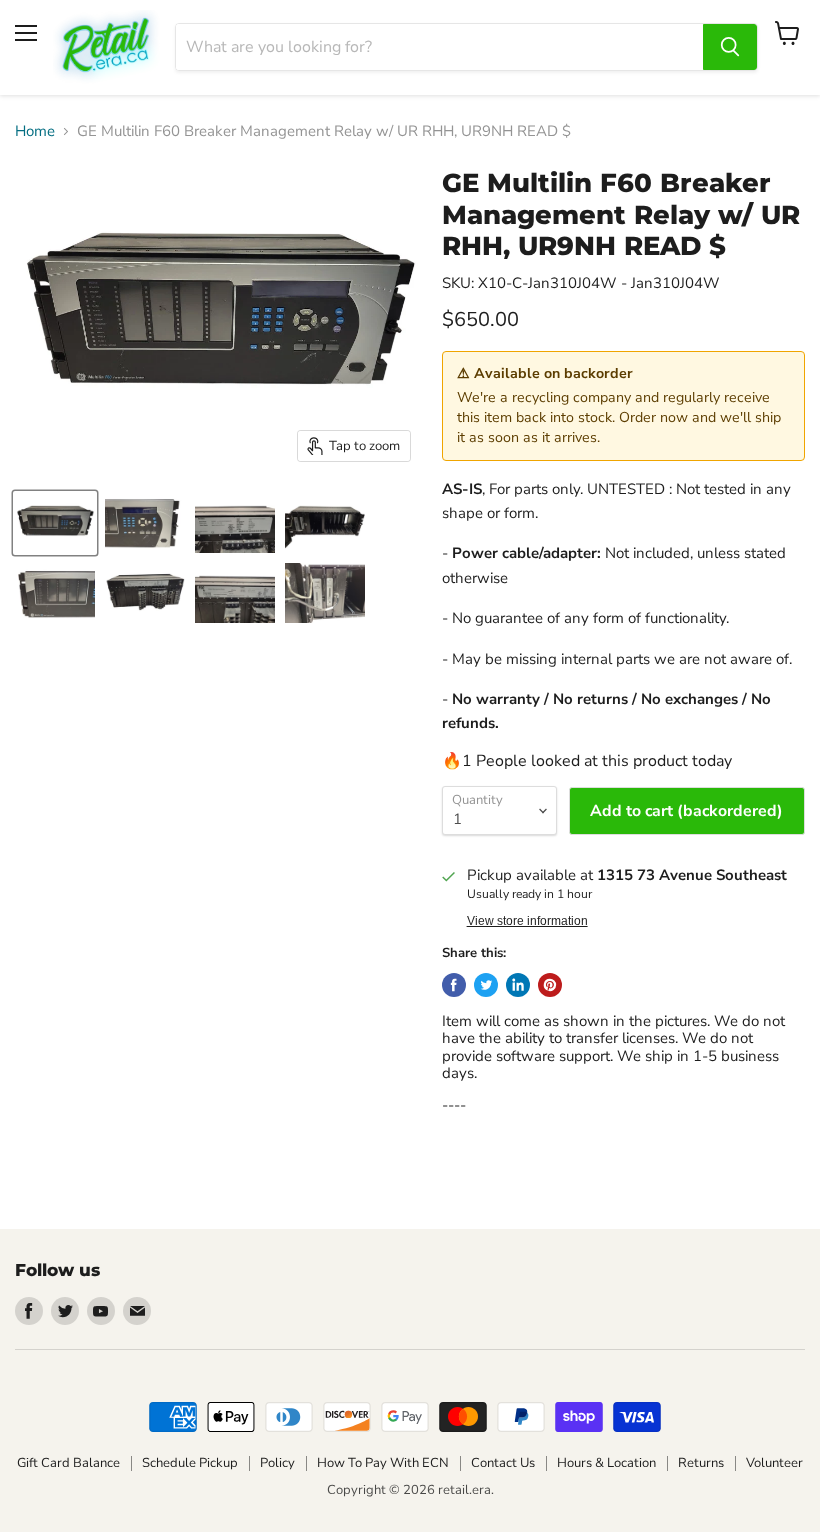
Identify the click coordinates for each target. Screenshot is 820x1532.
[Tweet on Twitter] (486, 985)
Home (35, 131)
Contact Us (503, 1463)
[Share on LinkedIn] (518, 985)
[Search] (730, 47)
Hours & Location (606, 1463)
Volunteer (774, 1463)
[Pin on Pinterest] (550, 985)
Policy (277, 1463)
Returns (701, 1463)
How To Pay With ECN (383, 1463)
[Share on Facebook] (454, 985)
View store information (527, 921)
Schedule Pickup (190, 1463)
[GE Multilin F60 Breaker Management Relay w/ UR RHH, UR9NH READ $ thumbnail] (55, 523)
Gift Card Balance (68, 1463)
